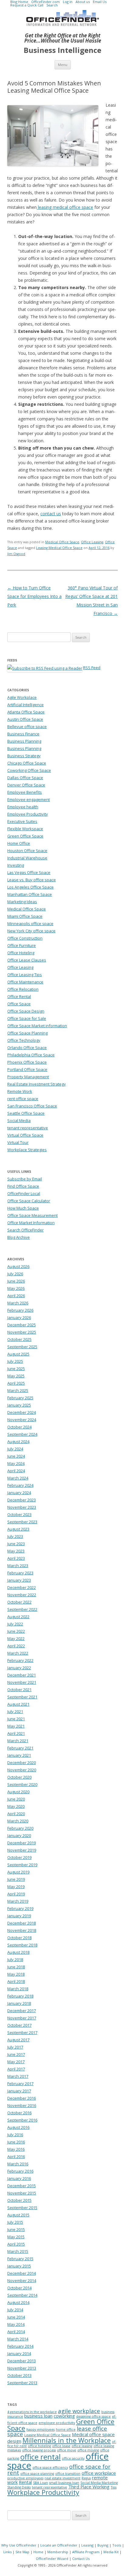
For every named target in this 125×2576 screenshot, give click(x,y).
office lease (61, 2446)
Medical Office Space (62, 542)
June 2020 (16, 1799)
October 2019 (19, 1857)
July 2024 (15, 1449)
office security (73, 2458)
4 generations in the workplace (32, 2412)
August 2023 (18, 1529)
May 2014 (16, 2324)
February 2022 (20, 1660)
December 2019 (22, 1843)
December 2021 (22, 1675)
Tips (114, 2487)
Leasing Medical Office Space (59, 548)
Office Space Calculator (29, 1201)
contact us (51, 514)
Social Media (19, 1121)
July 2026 (15, 1274)
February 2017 (20, 2084)
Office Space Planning (27, 1033)
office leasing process (39, 2450)
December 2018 (22, 1923)
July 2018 (15, 1960)
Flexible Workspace (25, 829)
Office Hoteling (21, 953)
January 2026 (19, 1317)
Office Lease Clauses (27, 960)
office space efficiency (50, 2467)
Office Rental (19, 996)
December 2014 (22, 2273)
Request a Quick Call (27, 5)
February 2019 (20, 1908)
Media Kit (111, 2552)
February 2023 (20, 1573)
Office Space (19, 1004)
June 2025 (16, 1369)
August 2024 (18, 1442)
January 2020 (19, 1835)
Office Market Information (31, 1223)
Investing (16, 865)
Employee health (23, 807)
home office (66, 2429)
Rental (25, 2482)
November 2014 (22, 2281)
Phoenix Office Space (27, 1062)
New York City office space (31, 931)
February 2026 (20, 1310)
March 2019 (18, 1901)
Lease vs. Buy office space (32, 880)
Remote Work (20, 1091)
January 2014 (19, 2353)
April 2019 (16, 1894)
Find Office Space (23, 1186)
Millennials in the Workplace (67, 2440)
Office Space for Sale (27, 1018)
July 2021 (15, 1711)
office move (67, 2450)
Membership (58, 2552)
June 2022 (16, 1631)
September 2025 (22, 1347)
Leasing (87, 2545)
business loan (38, 2416)
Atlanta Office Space (26, 712)
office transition (68, 2474)
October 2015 (19, 2200)
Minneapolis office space (30, 924)
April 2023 (16, 1558)
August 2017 (18, 2040)
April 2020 (16, 1814)
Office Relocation (23, 989)
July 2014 (15, 2310)
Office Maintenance (25, 982)
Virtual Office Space (25, 1135)
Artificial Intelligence (25, 705)
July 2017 (15, 2047)
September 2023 (22, 1522)
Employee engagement (29, 799)
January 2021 (19, 1755)
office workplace (99, 2473)
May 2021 (16, 1726)
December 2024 (22, 1412)
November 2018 (22, 1930)
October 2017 (19, 2025)
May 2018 (16, 1974)
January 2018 (19, 2003)
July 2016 (15, 2135)
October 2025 (19, 1339)
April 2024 (16, 1471)
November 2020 (22, 1770)
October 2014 (19, 2288)
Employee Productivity (28, 814)
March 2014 (18, 2339)
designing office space (93, 2416)
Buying (103, 2545)
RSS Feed (92, 668)
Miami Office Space (25, 916)
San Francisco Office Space (32, 1106)
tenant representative (28, 1128)
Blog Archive (19, 1237)
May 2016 (16, 2149)
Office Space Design (26, 1011)
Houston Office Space (27, 851)
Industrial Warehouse (27, 858)
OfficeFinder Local (24, 1193)
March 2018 (18, 1989)
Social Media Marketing (99, 2483)
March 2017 (18, 2076)
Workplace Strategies (27, 1150)
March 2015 (18, 2251)
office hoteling (39, 2446)
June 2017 (16, 2054)
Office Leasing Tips (25, 975)
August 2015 (18, 2215)
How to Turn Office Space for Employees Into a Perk (34, 596)
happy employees (41, 2429)
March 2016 (18, 2164)
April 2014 (16, 2332)
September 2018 (22, 1945)
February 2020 (20, 1828)
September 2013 (22, 2383)
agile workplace (79, 2411)
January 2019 (19, 1916)
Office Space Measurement (32, 1215)
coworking (64, 2416)
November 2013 (22, 2368)
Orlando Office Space (27, 1048)
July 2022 (15, 1624)
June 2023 (16, 1544)
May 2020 (16, 1806)
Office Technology (24, 1040)
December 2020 (22, 1763)
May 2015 (16, 2237)
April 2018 (16, 1981)
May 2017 (16, 2062)
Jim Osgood (16, 554)
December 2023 (22, 1500)
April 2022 (16, 1646)
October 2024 (19, 1427)
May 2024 (16, 1463)
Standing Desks (19, 2487)
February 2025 (20, 1398)
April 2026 (16, 1296)
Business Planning (24, 741)
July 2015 (15, 2222)
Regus (86, 2478)
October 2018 (19, 1938)
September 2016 (22, 2120)
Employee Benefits (25, 792)
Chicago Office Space (27, 763)
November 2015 (22, 2193)
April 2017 (16, 2069)
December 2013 (22, 2361)
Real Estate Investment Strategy (37, 1084)
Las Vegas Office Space (29, 872)
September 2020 (22, 1784)
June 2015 (16, 2229)
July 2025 (15, 1361)
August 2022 (18, 1617)
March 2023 (18, 1566)
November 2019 (22, 1850)
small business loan (64, 2483)
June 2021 (16, 1719)
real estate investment (62, 2478)
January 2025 (19, 1405)
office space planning (37, 2474)
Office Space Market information (37, 1026)
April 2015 (16, 2244)
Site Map (22, 2552)
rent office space (23, 1099)
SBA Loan (41, 2483)
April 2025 (16, 1383)
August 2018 (18, 1952)
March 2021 (18, 1741)
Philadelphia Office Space (31, 1055)
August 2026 (18, 1266)
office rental (41, 2457)
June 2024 (16, 1456)
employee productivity (57, 2423)
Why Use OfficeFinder (19, 2545)
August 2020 (18, 1792)
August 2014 (18, 2302)
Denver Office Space (26, 785)
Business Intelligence (62, 50)
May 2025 (16, 1376)
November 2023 (22, 1507)
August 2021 (18, 1704)
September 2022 (22, 1609)
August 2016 (18, 2127)
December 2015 (22, 2186)
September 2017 (22, 2032)
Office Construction (25, 938)
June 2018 (16, 1967)
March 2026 (18, 1303)
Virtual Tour (18, 1142)
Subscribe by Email (25, 1179)
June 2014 (16, 2317)
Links (7, 2552)
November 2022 (22, 1595)
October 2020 (19, 1777)
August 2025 (18, 1354)
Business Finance (23, 734)
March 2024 (18, 1478)
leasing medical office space (65, 207)
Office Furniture (22, 945)
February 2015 (20, 2259)
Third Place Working (89, 2487)
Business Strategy (24, 756)
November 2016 (22, 2105)
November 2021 (22, 1682)
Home (38, 2552)
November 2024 (22, 1420)
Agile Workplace (22, 697)
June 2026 (16, 1281)
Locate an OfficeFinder (59, 2545)
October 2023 (19, 1514)
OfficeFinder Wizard (52, 2559)
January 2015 (19, 2266)
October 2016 (19, 2113)
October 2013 (19, 2375)
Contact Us (81, 2559)
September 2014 (22, 2295)
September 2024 (22, 1434)
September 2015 (22, 2208)
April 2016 (16, 2156)
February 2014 (20, 2346)
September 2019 (22, 1865)
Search (52, 5)
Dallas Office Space (25, 778)
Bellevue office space (27, 727)
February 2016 (20, 2171)
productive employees (25, 2478)
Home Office (19, 843)
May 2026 (16, 1288)
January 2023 (19, 1580)
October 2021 (19, 1690)
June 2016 (16, 2142)
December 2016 (22, 2098)
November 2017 (22, 2018)
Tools (117, 2545)
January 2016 (19, 2178)
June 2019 (16, 1879)
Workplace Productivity (43, 2492)
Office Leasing (92, 542)
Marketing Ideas (22, 902)
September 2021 (22, 1697)
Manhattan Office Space (30, 894)
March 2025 (18, 1390)
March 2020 (18, 1821)
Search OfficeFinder (25, 1230)
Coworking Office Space (29, 770)
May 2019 (16, 1887)
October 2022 (19, 1602)
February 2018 (20, 1996)
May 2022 (16, 1638)
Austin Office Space (25, 719)
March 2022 (18, 1653)
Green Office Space (25, 836)
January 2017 (19, 2091)
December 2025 (22, 1325)
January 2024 (19, 1493)
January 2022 (19, 1668)
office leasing (82, 2446)
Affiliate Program (86, 2552)
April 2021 (16, 1733)
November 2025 (22, 1332)
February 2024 (20, 1485)
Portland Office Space (27, 1069)
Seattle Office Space (26, 1113)
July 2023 (15, 1536)
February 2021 (20, 1748)
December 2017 (22, 2011)
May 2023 (16, 1551)
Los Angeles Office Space (30, 887)
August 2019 (18, 1872)
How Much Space (23, 1208)
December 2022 (22, 1587)
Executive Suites (22, 821)
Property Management (28, 1077)
